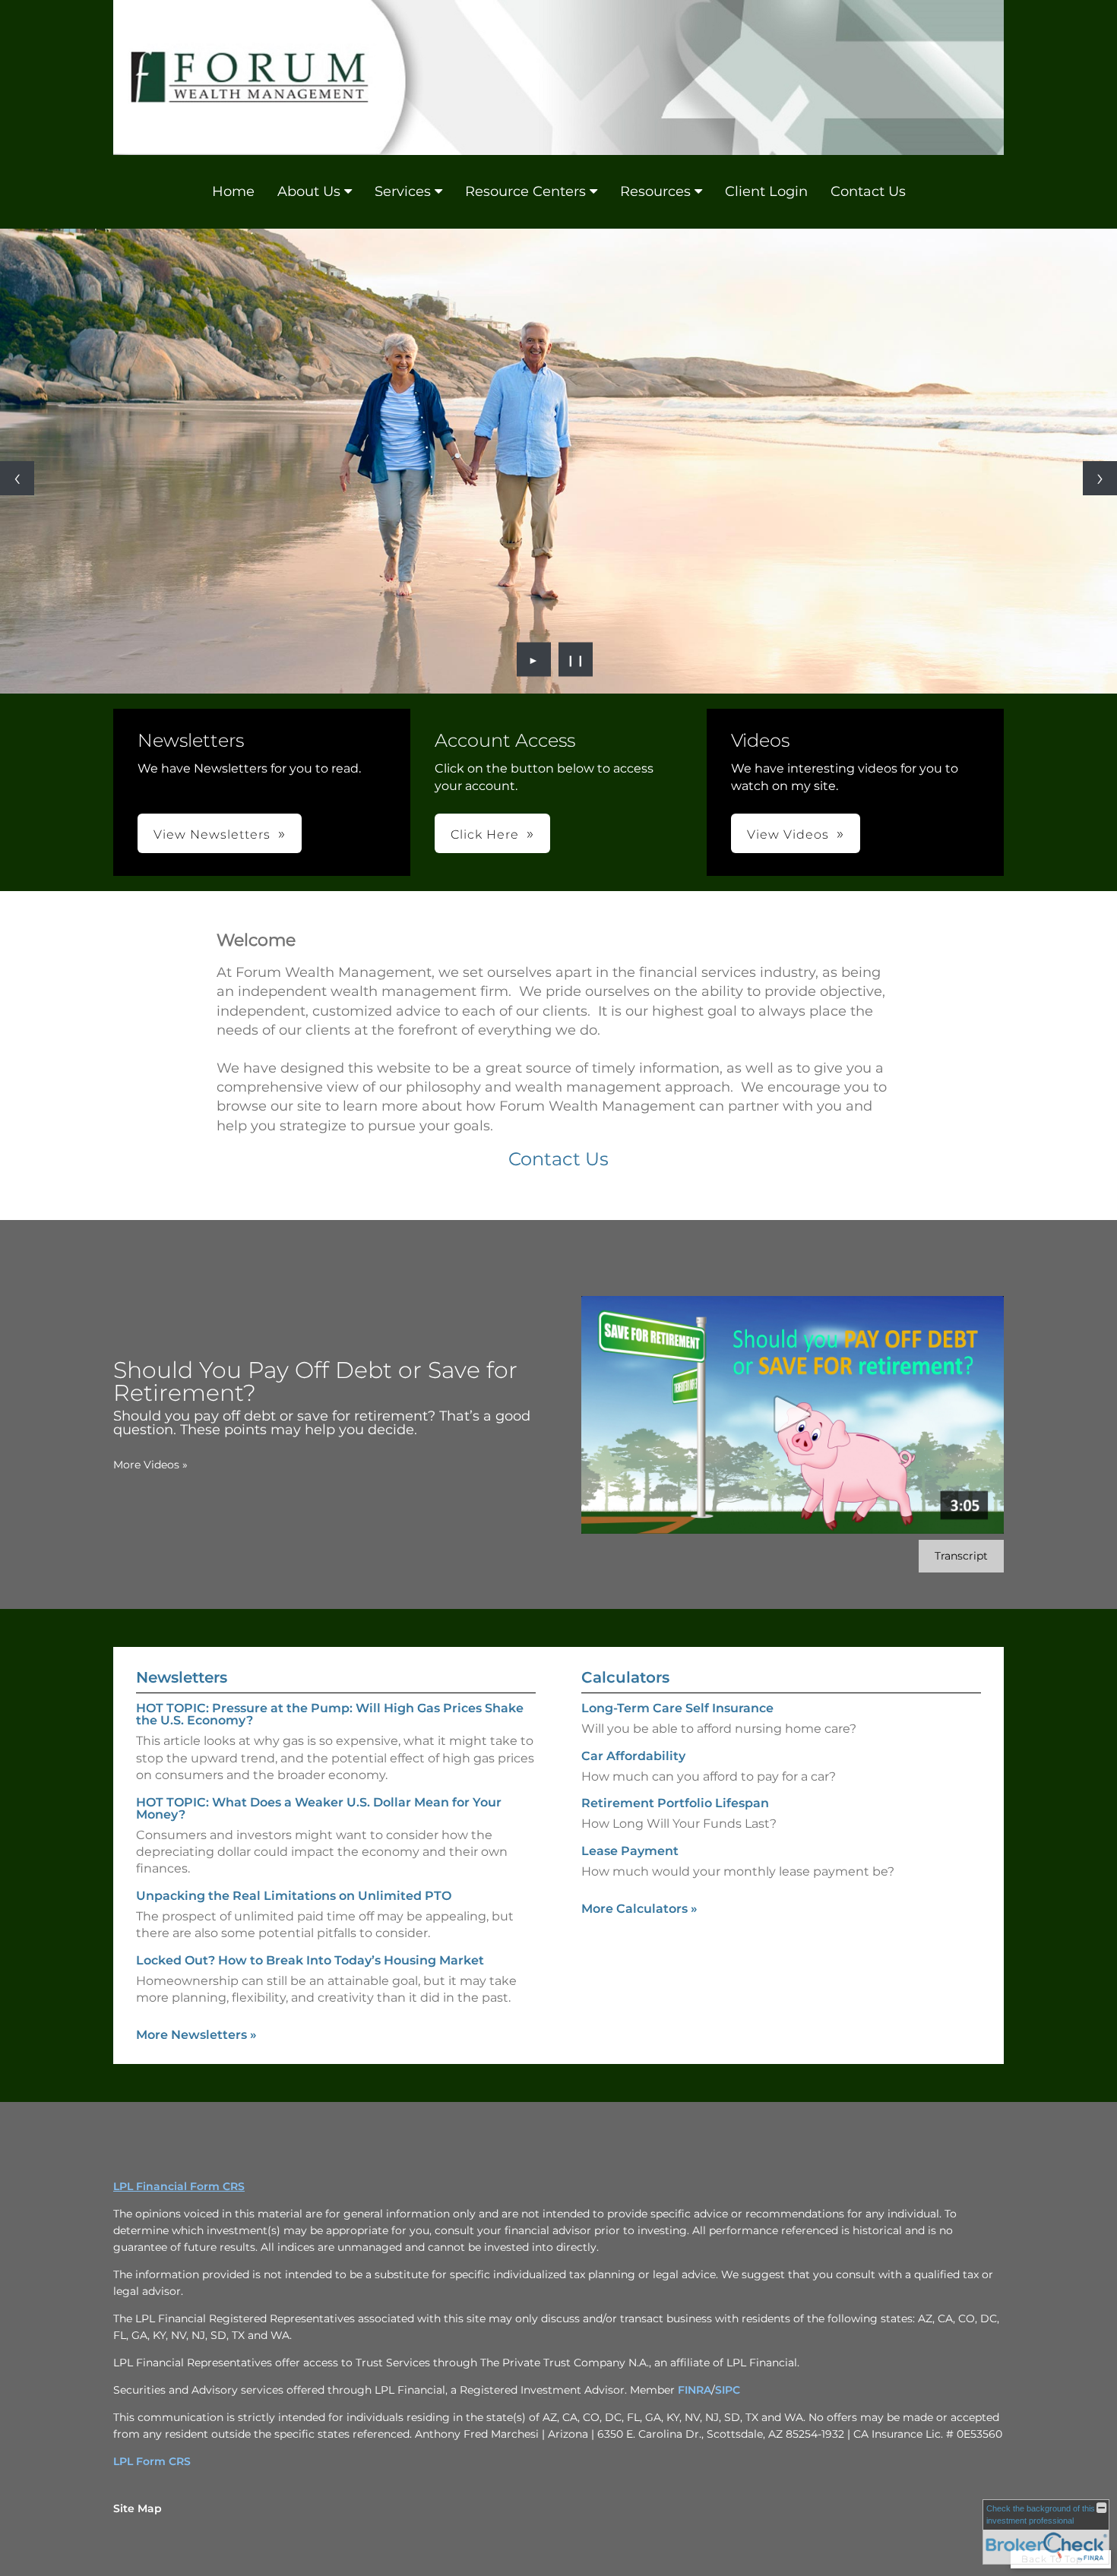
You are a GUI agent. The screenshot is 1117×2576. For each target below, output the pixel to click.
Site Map (138, 2508)
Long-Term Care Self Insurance (677, 1708)
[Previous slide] (17, 478)
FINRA (695, 2390)
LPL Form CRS (152, 2461)
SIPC (728, 2390)
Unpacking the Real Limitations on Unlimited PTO (294, 1896)
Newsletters (182, 1677)
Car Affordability (633, 1756)
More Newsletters (196, 2035)
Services (403, 191)
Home (233, 191)
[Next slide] (1100, 478)
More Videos (150, 1465)
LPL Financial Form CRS (179, 2186)
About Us (309, 191)
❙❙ (576, 659)
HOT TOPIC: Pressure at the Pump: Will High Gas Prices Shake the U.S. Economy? (330, 1714)
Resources (655, 191)
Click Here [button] (485, 834)
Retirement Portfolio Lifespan (675, 1803)
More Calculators (639, 1909)
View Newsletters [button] (212, 834)
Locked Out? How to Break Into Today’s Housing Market (310, 1960)
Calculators (625, 1677)
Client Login (766, 191)
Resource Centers (525, 191)
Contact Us (868, 191)
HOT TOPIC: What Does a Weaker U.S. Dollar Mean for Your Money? (319, 1808)
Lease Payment (630, 1851)
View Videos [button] (788, 834)
